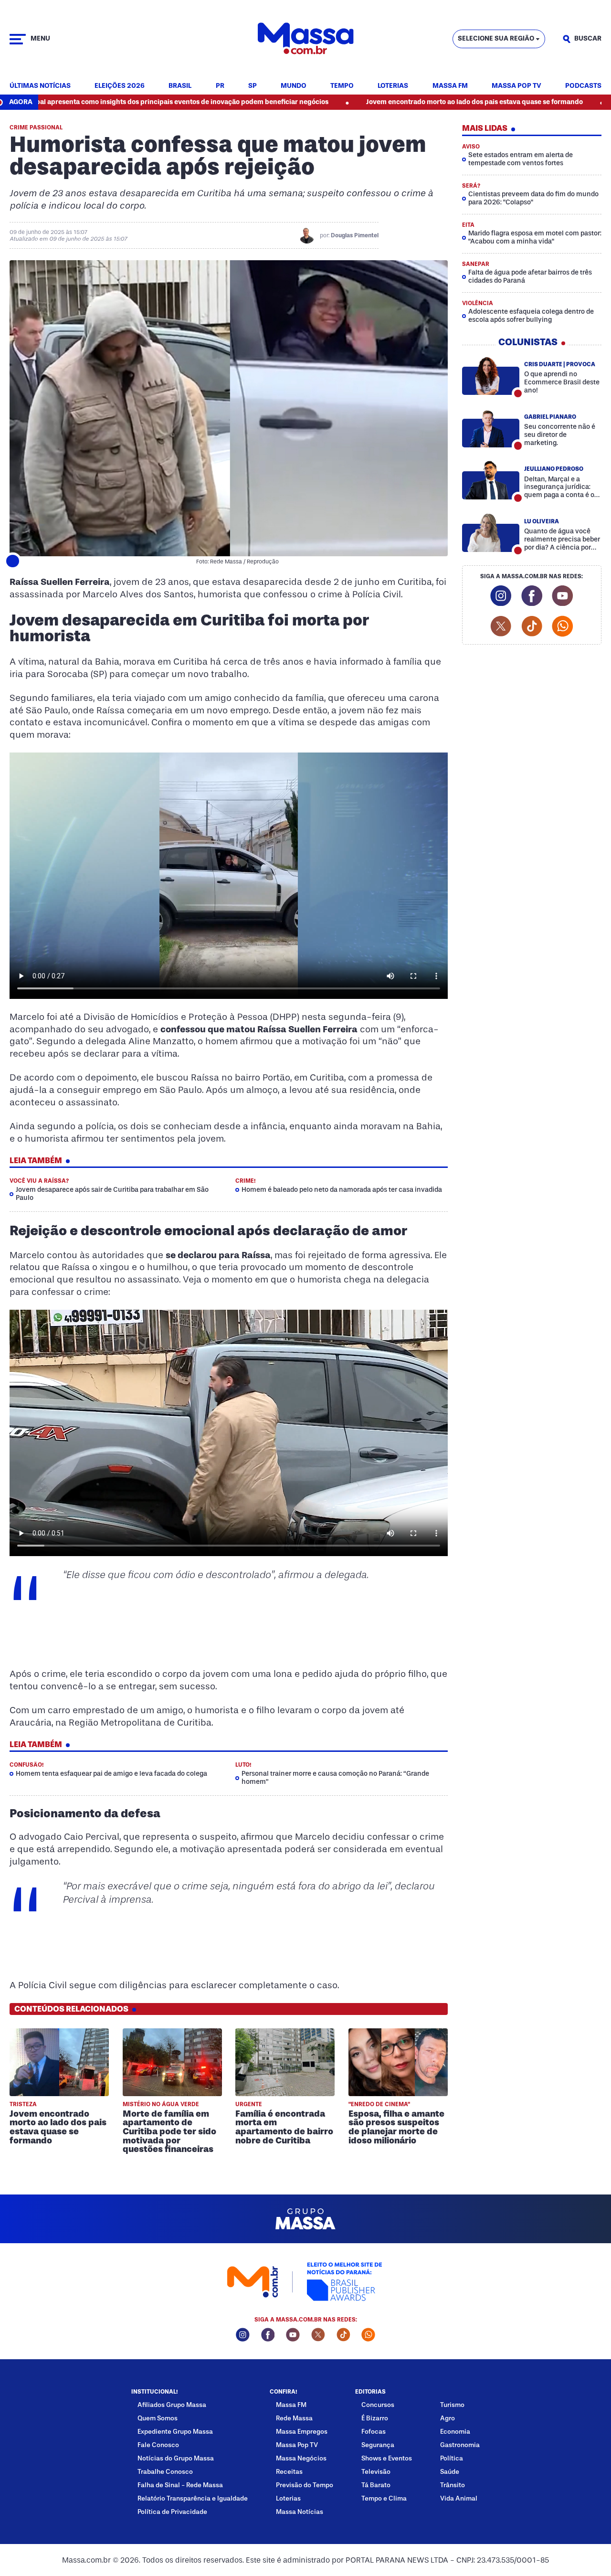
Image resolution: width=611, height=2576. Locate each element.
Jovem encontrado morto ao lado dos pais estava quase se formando (384, 102)
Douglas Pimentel (355, 235)
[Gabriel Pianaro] (491, 428)
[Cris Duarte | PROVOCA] (491, 376)
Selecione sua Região (496, 38)
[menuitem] (40, 86)
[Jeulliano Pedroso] (491, 480)
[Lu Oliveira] (491, 533)
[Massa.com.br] (305, 39)
